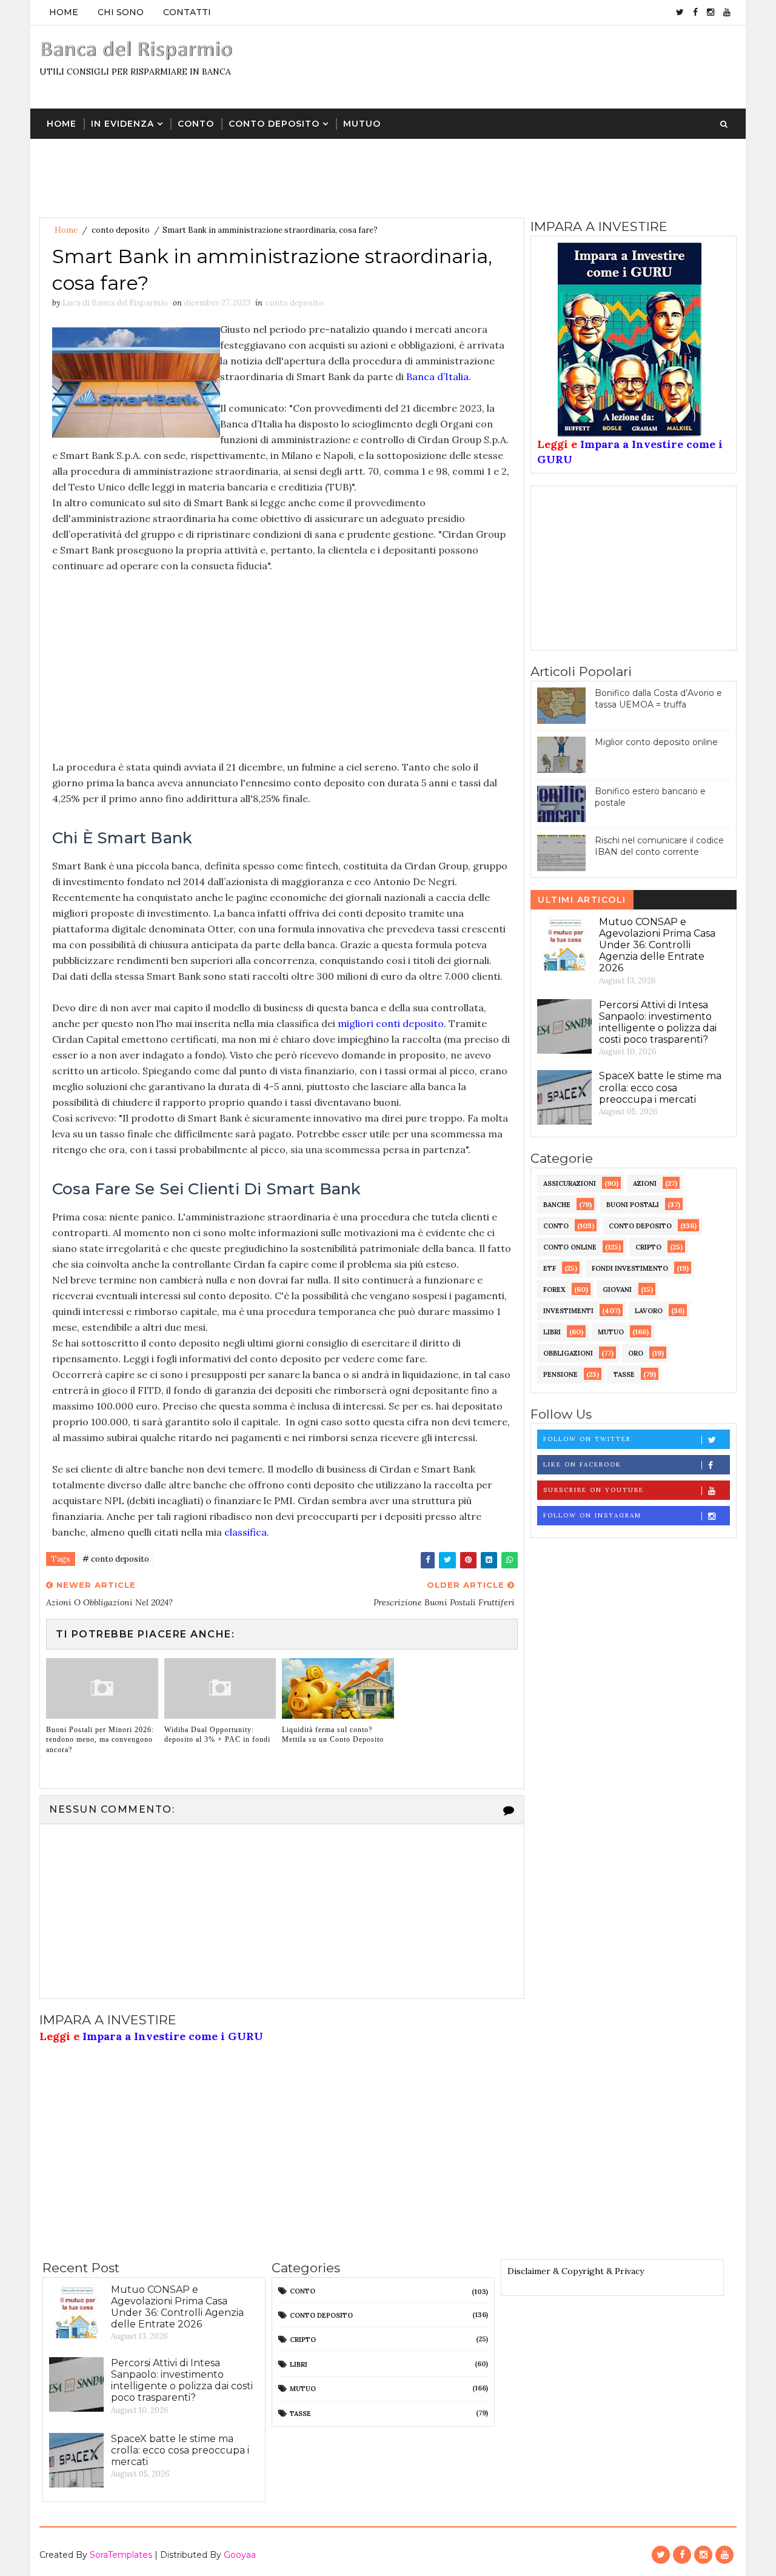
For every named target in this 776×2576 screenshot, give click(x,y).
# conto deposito (116, 1559)
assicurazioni (570, 1183)
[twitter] (680, 12)
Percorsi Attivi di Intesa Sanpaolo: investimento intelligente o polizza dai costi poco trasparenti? (658, 1022)
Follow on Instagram (592, 1515)
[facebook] (695, 12)
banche (557, 1205)
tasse (624, 1374)
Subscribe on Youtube (594, 1490)
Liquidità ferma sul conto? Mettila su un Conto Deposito (333, 1735)
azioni (645, 1183)
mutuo (611, 1332)
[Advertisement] (515, 66)
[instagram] (711, 12)
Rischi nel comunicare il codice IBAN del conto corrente (659, 846)
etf (550, 1268)
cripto (648, 1247)
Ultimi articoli (582, 900)
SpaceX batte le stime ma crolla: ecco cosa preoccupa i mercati (660, 1087)
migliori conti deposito (391, 1023)
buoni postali (633, 1205)
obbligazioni (568, 1353)
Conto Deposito (274, 124)
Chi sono (121, 12)
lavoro (649, 1311)
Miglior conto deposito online (656, 742)
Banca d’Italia (437, 376)
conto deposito (121, 230)
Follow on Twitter (587, 1439)
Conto (196, 124)
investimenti (568, 1311)
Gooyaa (240, 2555)
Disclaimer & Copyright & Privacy (576, 2271)
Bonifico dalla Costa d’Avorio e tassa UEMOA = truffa (658, 699)
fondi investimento (630, 1268)
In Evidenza (122, 124)
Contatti (187, 12)
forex (554, 1290)
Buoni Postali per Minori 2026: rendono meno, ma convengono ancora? (100, 1740)
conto (556, 1226)
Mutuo (362, 124)
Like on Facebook (582, 1464)
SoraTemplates (121, 2555)
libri (552, 1332)
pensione (560, 1374)
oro (636, 1353)
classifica (246, 1532)
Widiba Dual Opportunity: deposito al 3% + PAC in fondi (217, 1735)
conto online (570, 1247)
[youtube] (727, 12)
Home (64, 12)
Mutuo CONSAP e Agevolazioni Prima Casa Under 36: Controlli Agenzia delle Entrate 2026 (657, 945)
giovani (617, 1290)
